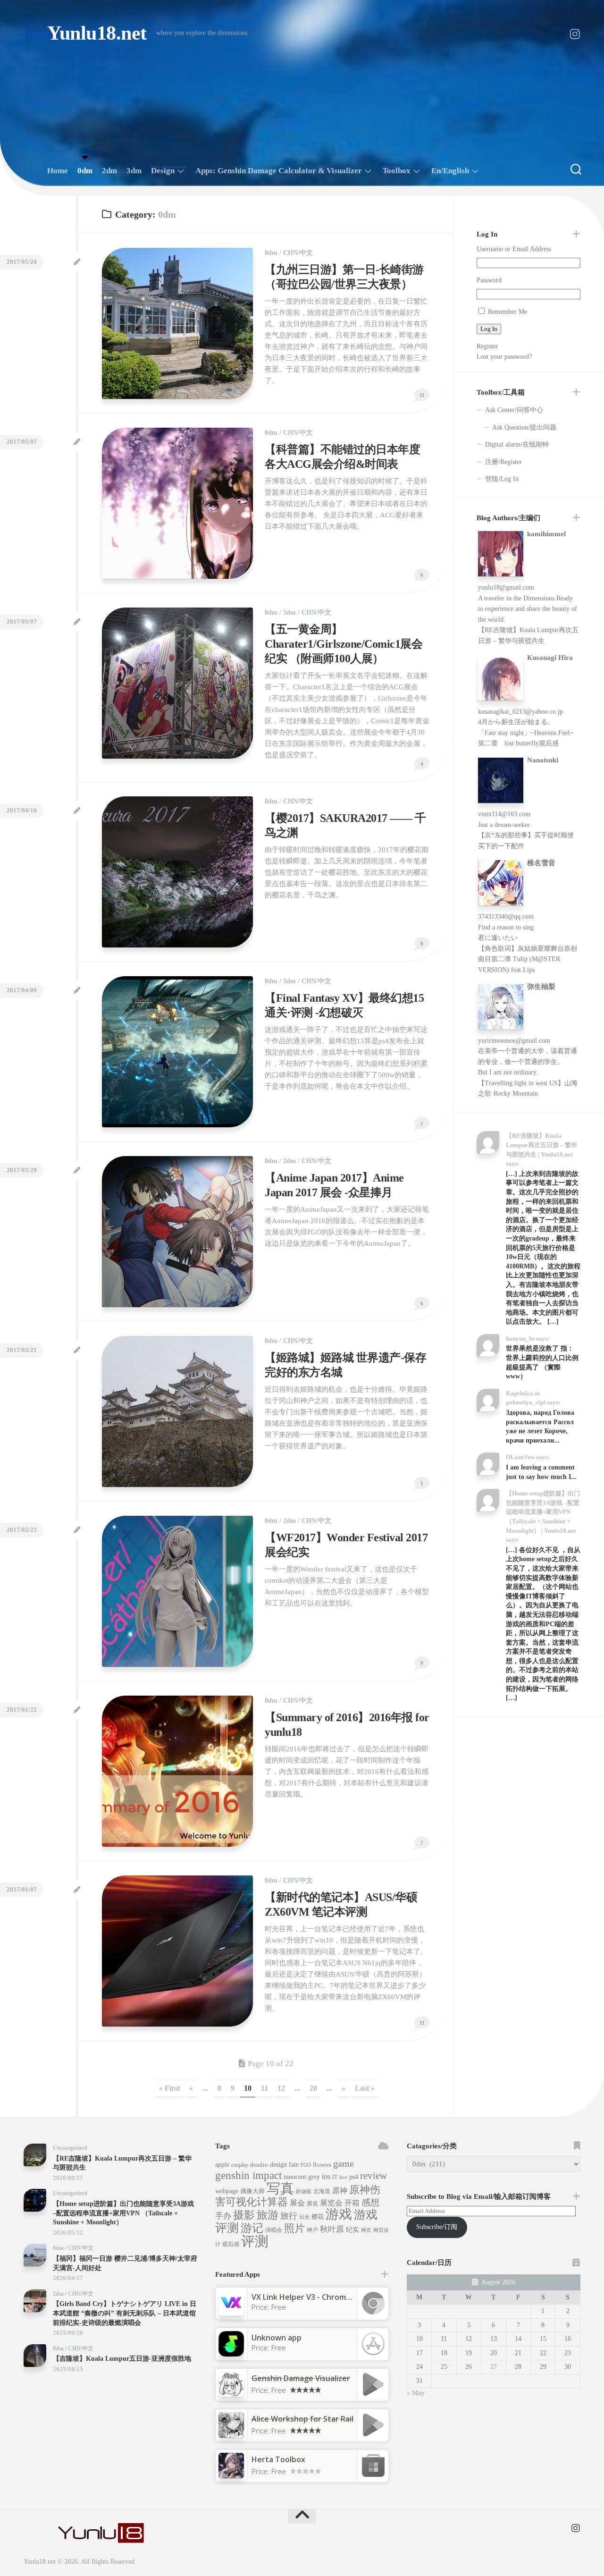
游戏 (339, 2214)
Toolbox (397, 171)
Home (58, 171)
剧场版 (304, 2192)
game (344, 2163)
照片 (294, 2229)
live (343, 2177)
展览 (312, 2204)
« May (416, 2393)
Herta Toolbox (278, 2459)
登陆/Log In (502, 479)
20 (313, 2088)
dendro (259, 2165)
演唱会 (274, 2230)
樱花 (318, 2217)
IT (335, 2177)
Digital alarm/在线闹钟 (517, 444)
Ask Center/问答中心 (514, 410)
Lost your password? (504, 357)
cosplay (240, 2165)
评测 (255, 2241)
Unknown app (277, 2338)
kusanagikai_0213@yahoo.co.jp (520, 712)
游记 (252, 2228)
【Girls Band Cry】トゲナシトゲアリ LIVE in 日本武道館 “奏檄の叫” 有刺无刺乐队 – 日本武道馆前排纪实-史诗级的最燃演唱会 (125, 2313)
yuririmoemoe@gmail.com (514, 1041)
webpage (227, 2191)
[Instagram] (575, 34)
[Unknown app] (231, 2354)
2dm (109, 171)
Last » (365, 2088)
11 (264, 2088)
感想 (370, 2202)
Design (163, 171)
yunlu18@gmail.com (506, 587)
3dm (134, 171)
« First (169, 2088)
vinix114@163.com (504, 814)
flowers (322, 2165)
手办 (223, 2216)
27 (494, 2367)
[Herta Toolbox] (231, 2475)
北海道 (322, 2191)
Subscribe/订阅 (437, 2227)
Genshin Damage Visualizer (301, 2378)
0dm (85, 171)
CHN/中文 (298, 253)
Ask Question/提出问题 (524, 427)
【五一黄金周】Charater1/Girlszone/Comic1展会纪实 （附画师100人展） (344, 644)
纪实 (352, 2230)
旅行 (289, 2216)
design (278, 2165)
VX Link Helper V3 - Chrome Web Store (322, 2297)
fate (294, 2165)
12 (281, 2088)
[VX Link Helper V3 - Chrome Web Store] (231, 2313)
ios (326, 2176)
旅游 (268, 2215)
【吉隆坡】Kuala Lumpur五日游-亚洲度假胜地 (122, 2359)
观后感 (231, 2244)
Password (489, 280)
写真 (280, 2188)
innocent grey (302, 2177)
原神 (340, 2191)
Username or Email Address (514, 249)
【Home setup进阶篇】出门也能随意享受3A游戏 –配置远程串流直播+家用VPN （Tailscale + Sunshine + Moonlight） (123, 2213)
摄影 (244, 2215)
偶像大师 (252, 2191)
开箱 (352, 2203)
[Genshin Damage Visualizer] (231, 2394)
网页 (366, 2230)
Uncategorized (70, 2148)
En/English (450, 171)
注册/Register (503, 462)
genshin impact (248, 2175)
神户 (312, 2230)
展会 (297, 2203)
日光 (304, 2217)
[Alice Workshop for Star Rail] (231, 2435)
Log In (489, 329)
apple (222, 2165)
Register (487, 346)
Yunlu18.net (97, 33)
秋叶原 (332, 2229)
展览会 (331, 2203)
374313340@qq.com (506, 916)
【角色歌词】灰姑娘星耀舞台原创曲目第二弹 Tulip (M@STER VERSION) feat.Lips (528, 959)
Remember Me (508, 312)
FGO (306, 2165)
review (373, 2176)
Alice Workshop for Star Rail (302, 2419)
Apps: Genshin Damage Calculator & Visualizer (279, 171)
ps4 (354, 2177)
